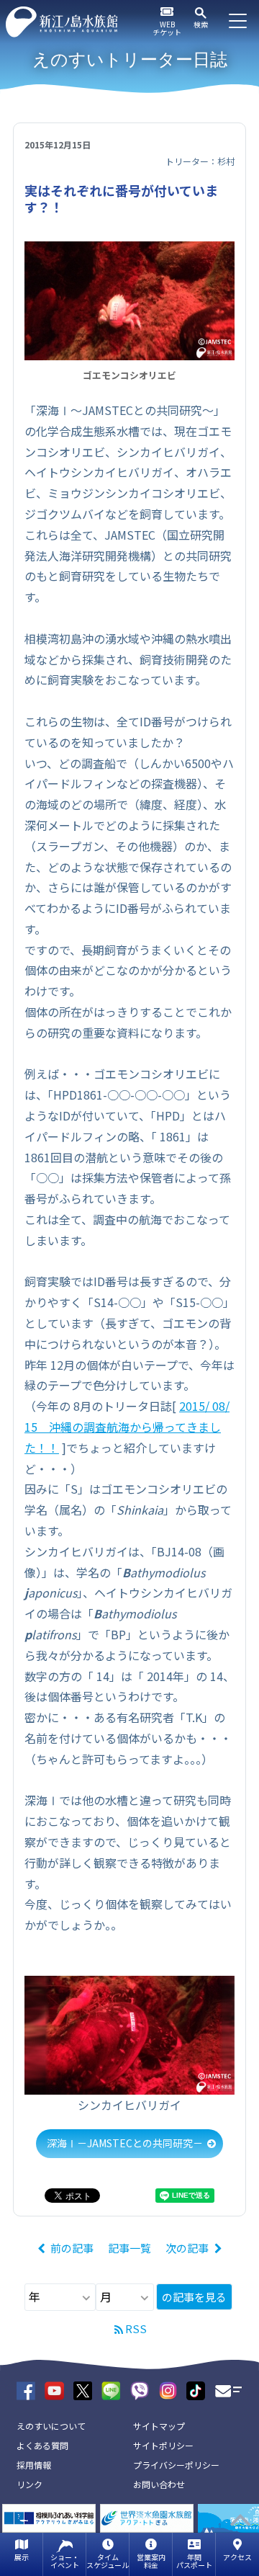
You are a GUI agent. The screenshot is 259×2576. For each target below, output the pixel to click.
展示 (22, 2557)
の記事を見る (194, 2297)
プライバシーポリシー (176, 2465)
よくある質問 (42, 2445)
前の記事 (72, 2248)
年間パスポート (194, 2561)
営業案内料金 (151, 2561)
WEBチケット (167, 28)
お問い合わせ (159, 2484)
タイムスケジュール (108, 2561)
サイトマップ (159, 2426)
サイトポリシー (163, 2445)
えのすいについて (51, 2426)
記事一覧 (129, 2248)
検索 (201, 24)
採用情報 (34, 2465)
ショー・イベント (65, 2561)
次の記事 (187, 2248)
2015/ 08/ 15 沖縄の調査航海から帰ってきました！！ (127, 1427)
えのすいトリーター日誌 (130, 59)
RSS (136, 2328)
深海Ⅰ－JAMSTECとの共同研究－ (125, 2143)
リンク (29, 2484)
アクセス (237, 2557)
